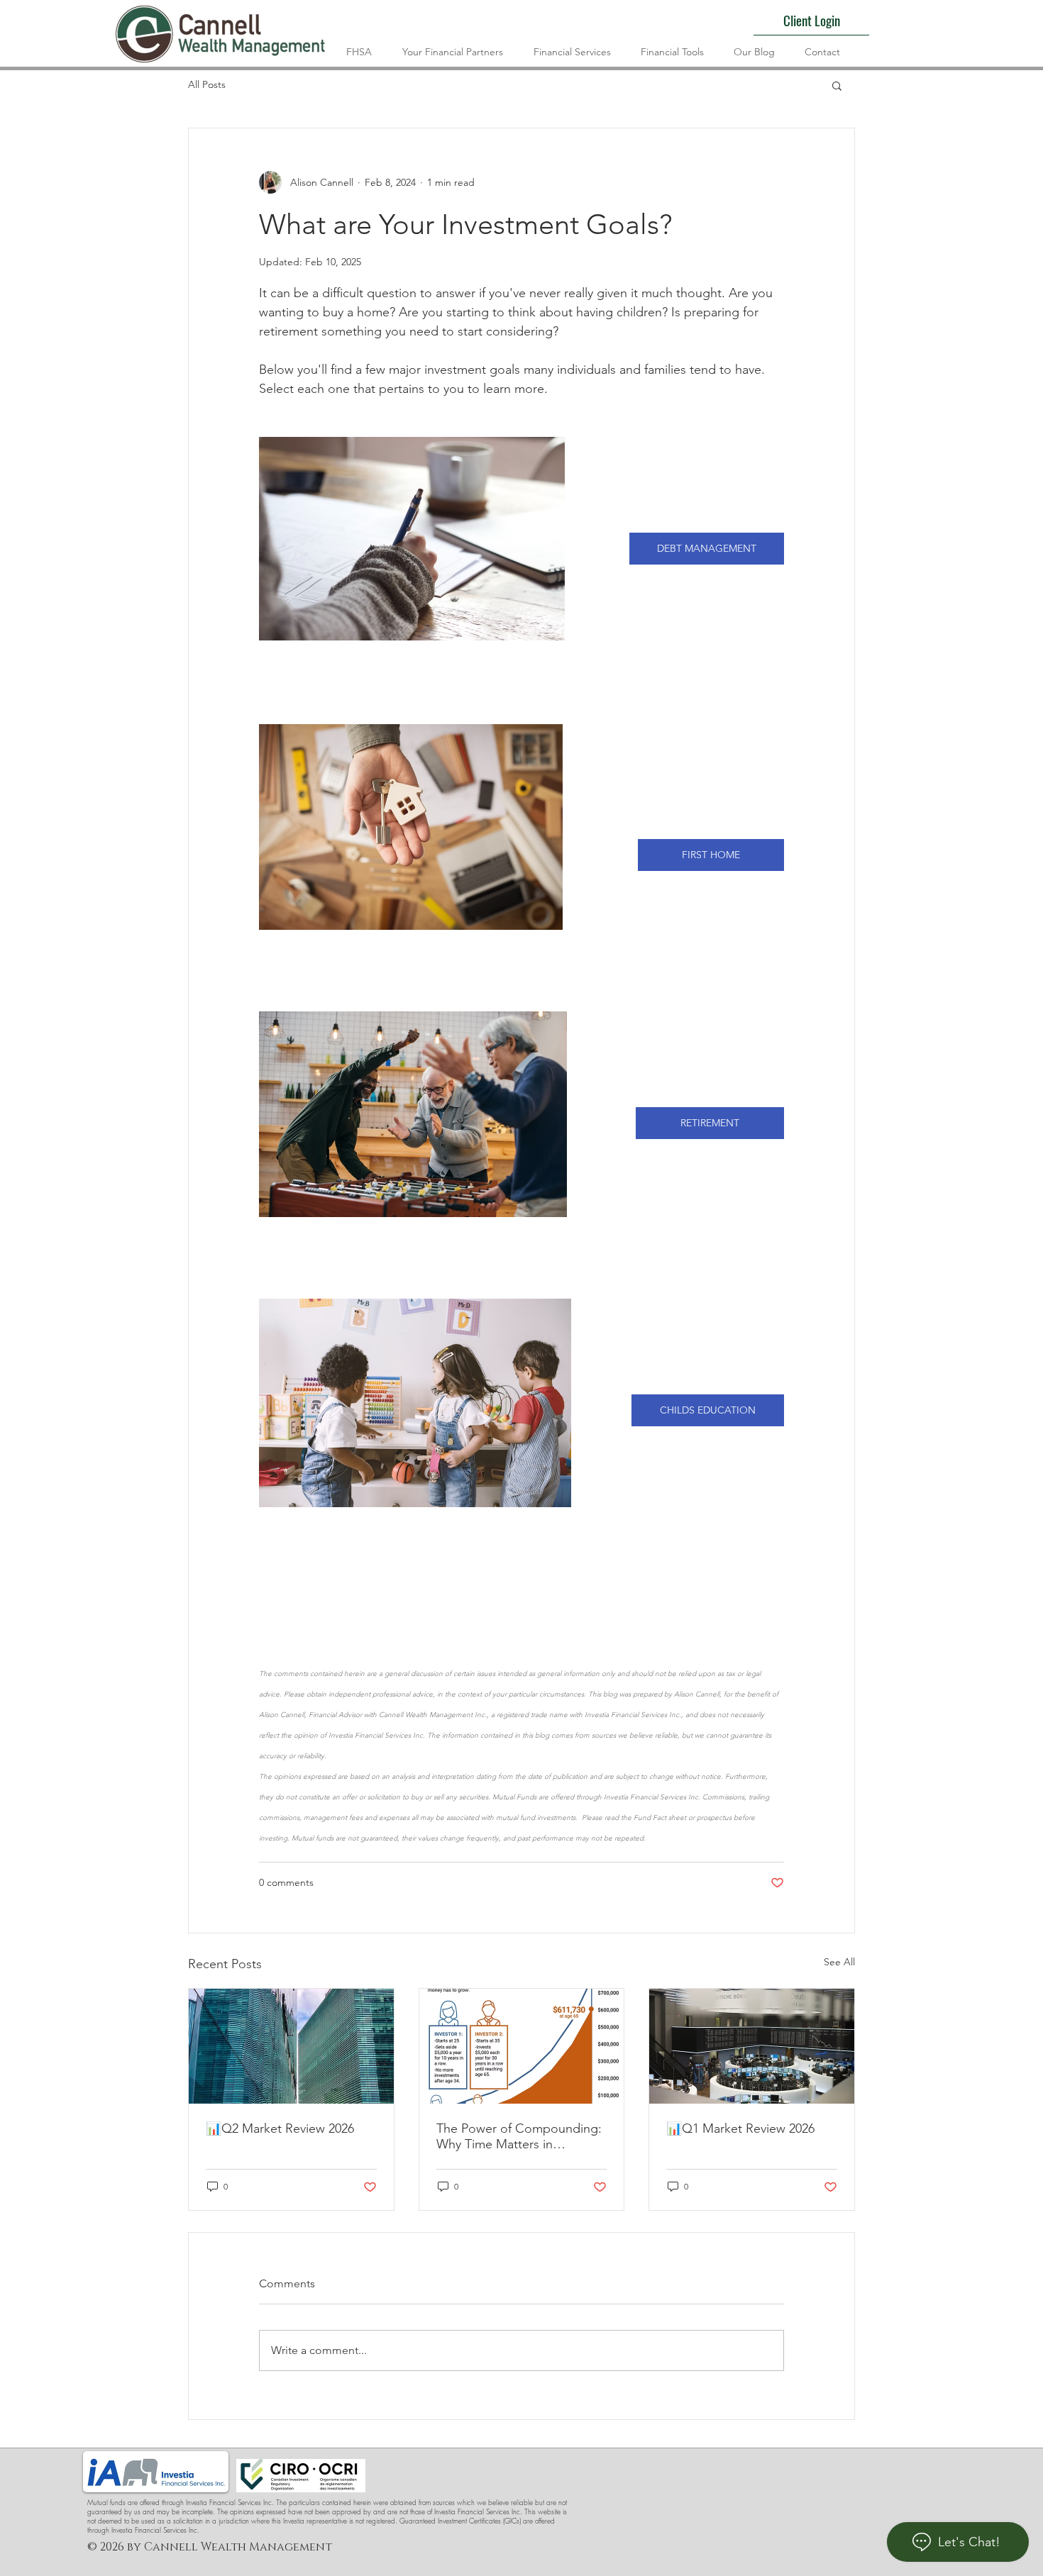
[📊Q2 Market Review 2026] (291, 2046)
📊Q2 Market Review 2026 (280, 2128)
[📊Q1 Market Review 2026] (752, 2046)
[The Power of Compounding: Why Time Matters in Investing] (522, 2046)
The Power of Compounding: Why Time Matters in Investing (519, 2136)
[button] (837, 85)
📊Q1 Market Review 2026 (740, 2128)
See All (839, 1962)
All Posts (207, 84)
